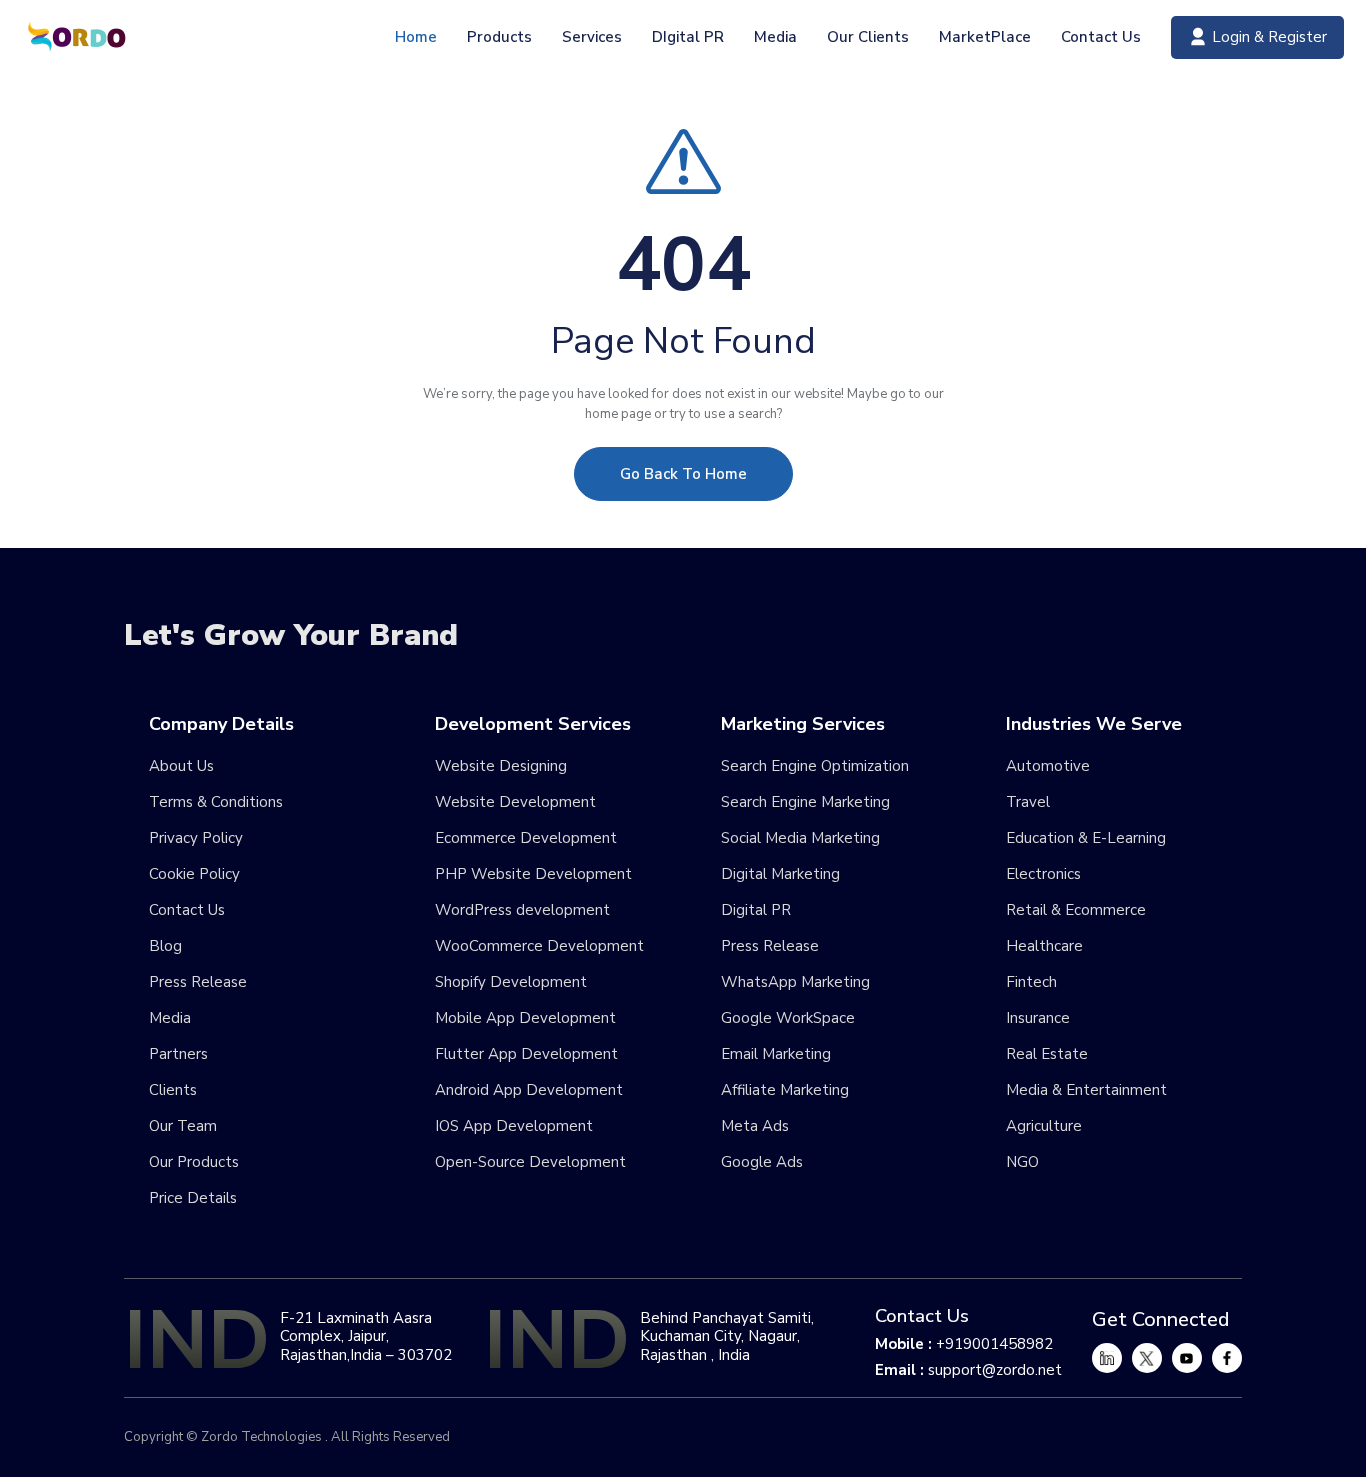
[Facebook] (1227, 1358)
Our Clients (868, 37)
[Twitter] (1147, 1358)
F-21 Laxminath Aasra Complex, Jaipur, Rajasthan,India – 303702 (366, 1336)
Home (416, 37)
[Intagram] (1187, 1358)
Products (499, 37)
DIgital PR (688, 37)
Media (775, 37)
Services (592, 37)
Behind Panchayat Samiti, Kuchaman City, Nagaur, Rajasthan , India (727, 1336)
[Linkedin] (1107, 1358)
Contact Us (1101, 37)
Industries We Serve (1094, 725)
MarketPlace (985, 37)
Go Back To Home (683, 474)
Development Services (533, 725)
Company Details (221, 725)
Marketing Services (803, 725)
